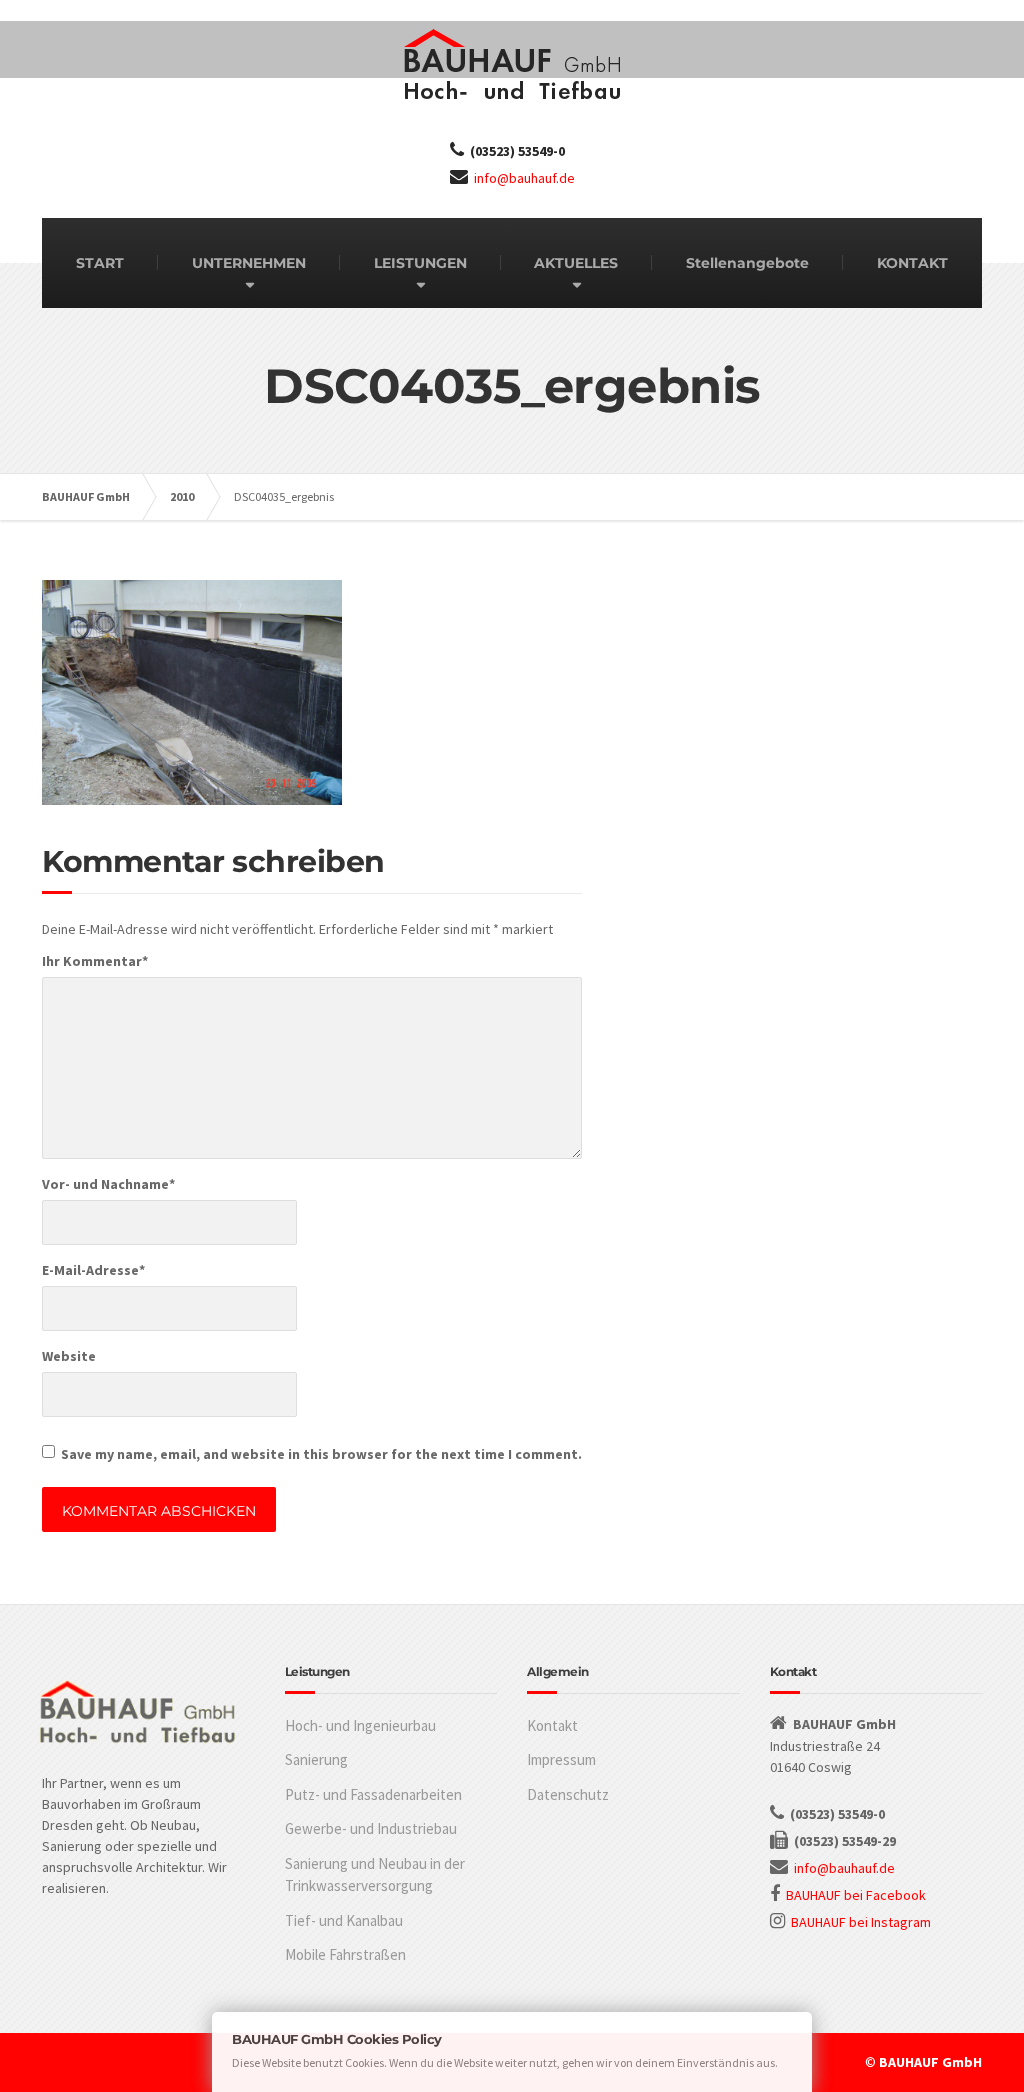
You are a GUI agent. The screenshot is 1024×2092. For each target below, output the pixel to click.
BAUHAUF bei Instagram (861, 1922)
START (100, 263)
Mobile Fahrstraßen (345, 1954)
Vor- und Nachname (108, 1184)
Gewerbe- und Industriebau (371, 1828)
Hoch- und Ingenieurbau (360, 1725)
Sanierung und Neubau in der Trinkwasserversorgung (375, 1875)
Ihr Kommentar (95, 961)
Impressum (561, 1759)
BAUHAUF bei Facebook (856, 1895)
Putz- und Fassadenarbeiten (373, 1794)
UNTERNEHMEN (249, 263)
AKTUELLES (576, 263)
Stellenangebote (747, 263)
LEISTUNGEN (420, 263)
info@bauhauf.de (524, 178)
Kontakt (552, 1725)
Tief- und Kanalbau (344, 1920)
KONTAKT (912, 263)
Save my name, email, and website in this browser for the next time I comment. (321, 1454)
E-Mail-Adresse (93, 1270)
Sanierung (316, 1759)
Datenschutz (568, 1794)
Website (69, 1356)
